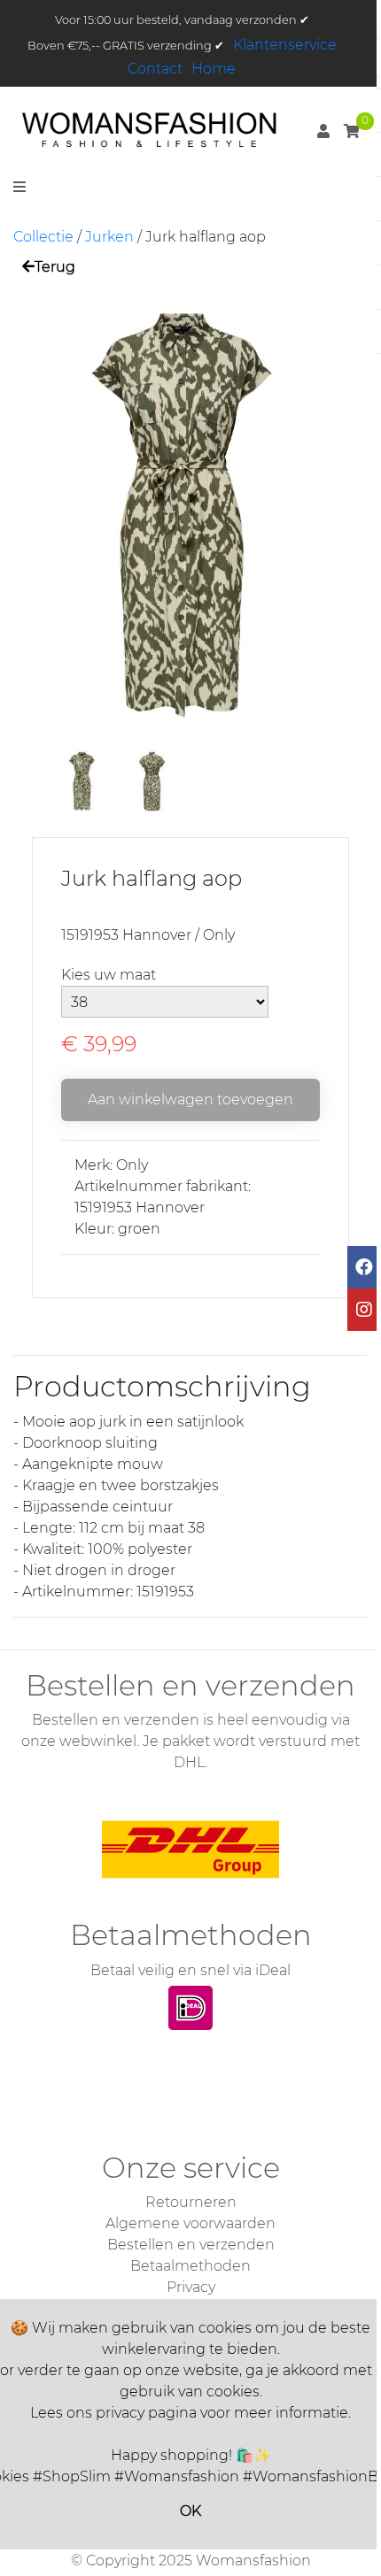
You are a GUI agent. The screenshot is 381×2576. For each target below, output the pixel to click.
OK (190, 2511)
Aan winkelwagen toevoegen (190, 1100)
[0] (352, 131)
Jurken (109, 237)
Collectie (43, 237)
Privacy (191, 2287)
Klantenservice (285, 45)
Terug (55, 267)
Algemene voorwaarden (190, 2223)
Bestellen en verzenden (191, 2245)
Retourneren (191, 2202)
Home (214, 69)
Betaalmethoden (190, 2266)
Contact (155, 69)
